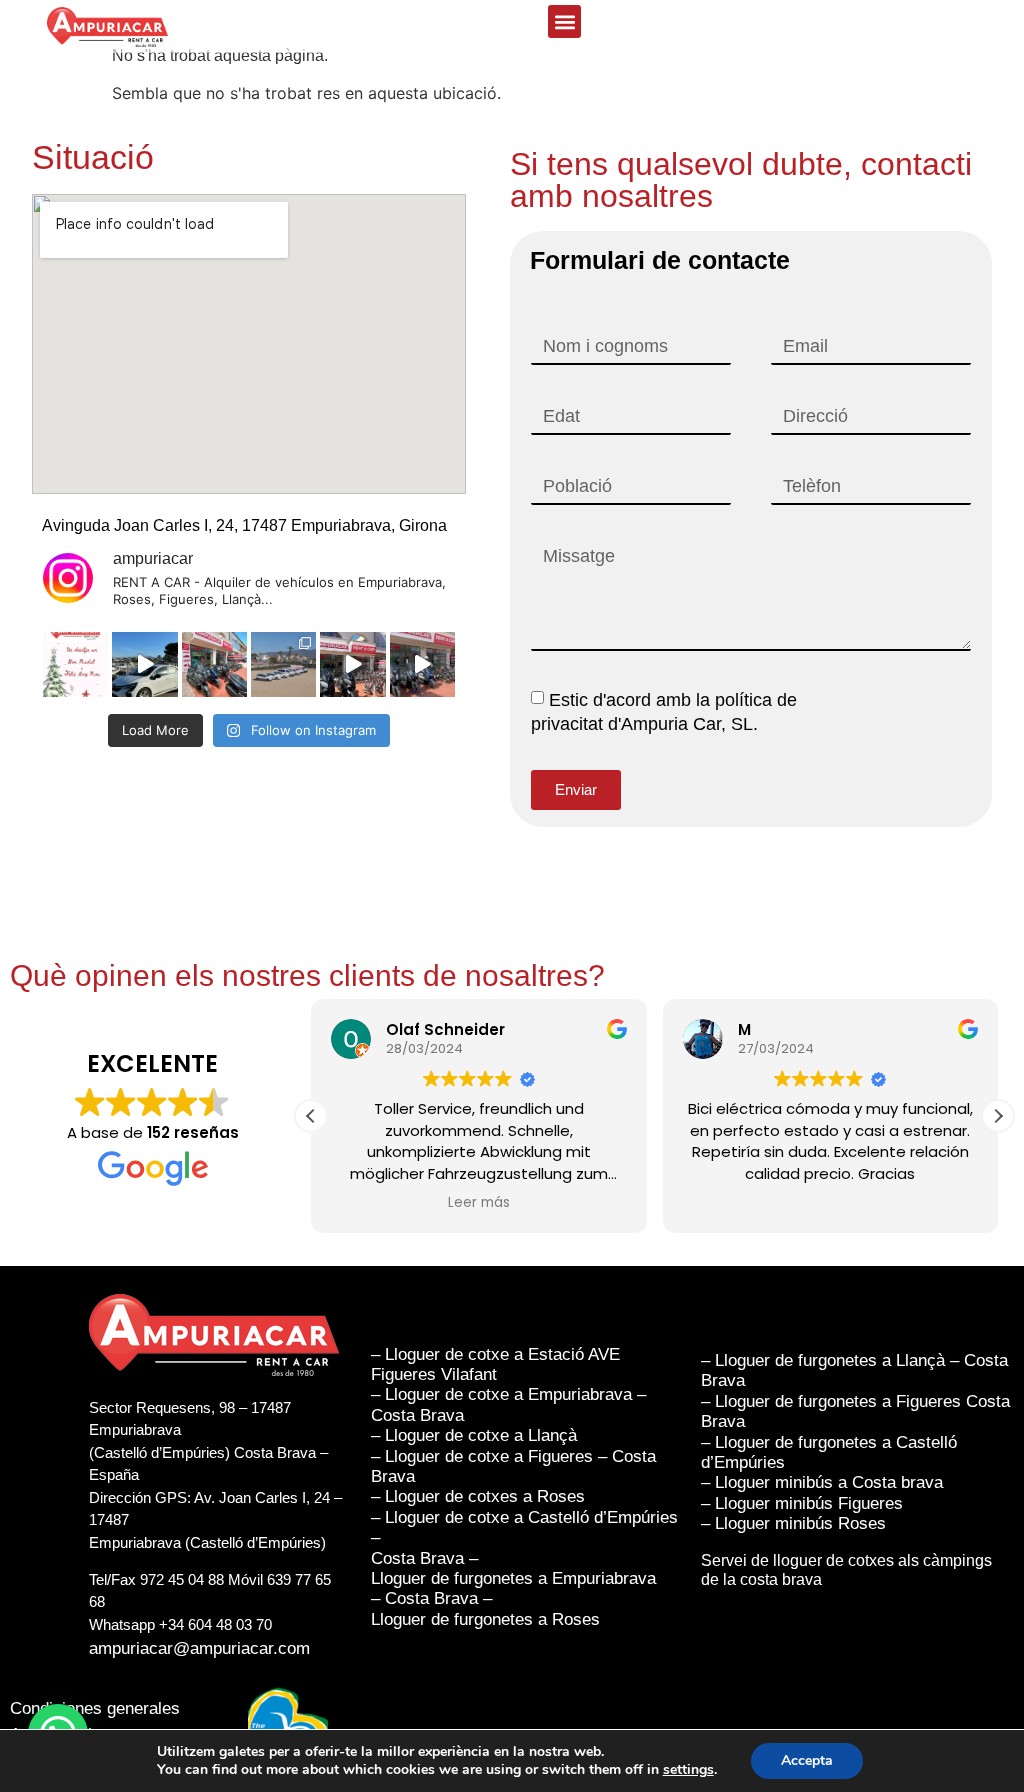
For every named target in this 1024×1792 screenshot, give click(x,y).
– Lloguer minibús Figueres (802, 1503)
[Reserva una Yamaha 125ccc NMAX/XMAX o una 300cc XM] (214, 664)
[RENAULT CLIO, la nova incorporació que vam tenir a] (144, 664)
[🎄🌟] (75, 664)
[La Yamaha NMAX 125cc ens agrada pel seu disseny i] (422, 664)
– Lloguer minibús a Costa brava (822, 1482)
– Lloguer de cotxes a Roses (480, 1496)
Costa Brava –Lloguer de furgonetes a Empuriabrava (513, 1568)
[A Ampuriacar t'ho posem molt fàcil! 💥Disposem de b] (352, 664)
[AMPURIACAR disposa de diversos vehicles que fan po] (283, 664)
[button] (564, 21)
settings (688, 1770)
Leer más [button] (479, 1203)
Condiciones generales (95, 1708)
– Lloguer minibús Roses (793, 1523)
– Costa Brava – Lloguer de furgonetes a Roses (485, 1608)
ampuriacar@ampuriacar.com (199, 1648)
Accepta (807, 1760)
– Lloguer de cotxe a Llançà (474, 1435)
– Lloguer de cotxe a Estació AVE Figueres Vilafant (495, 1364)
